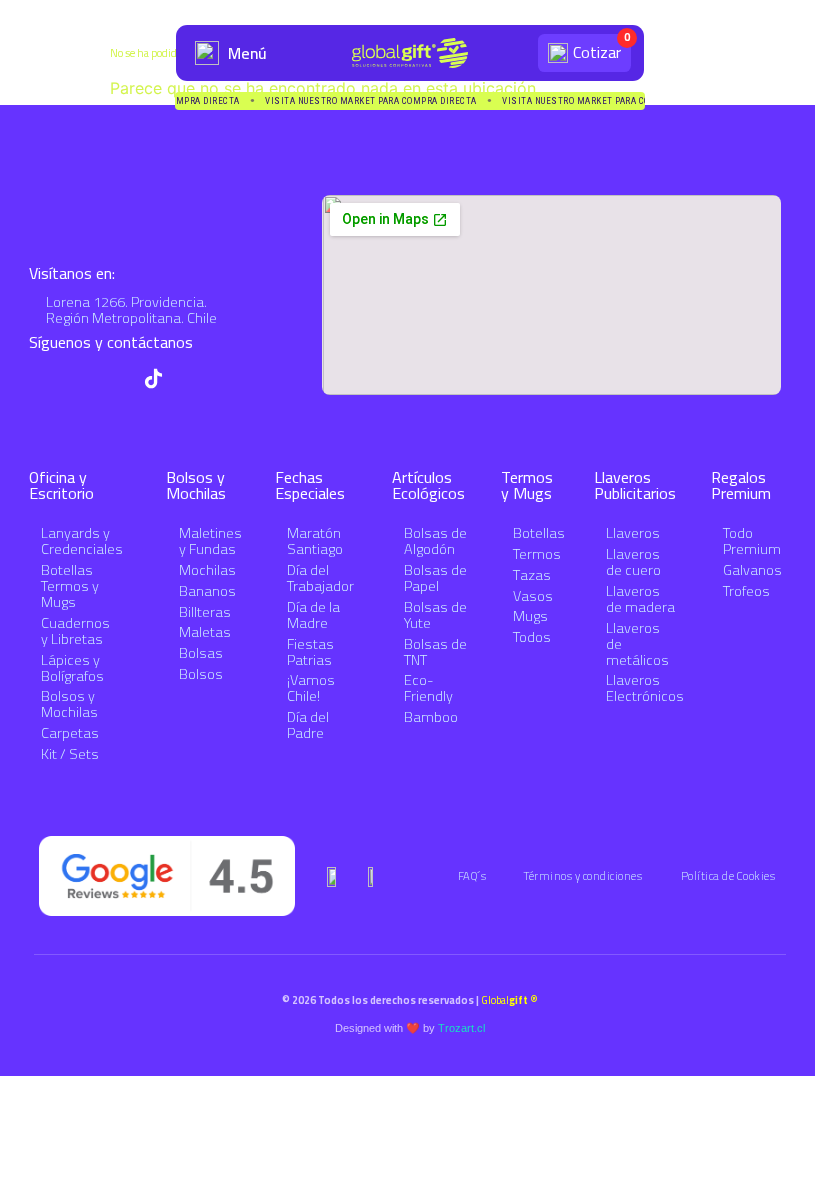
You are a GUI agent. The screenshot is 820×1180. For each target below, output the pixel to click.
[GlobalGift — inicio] (410, 53)
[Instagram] (115, 378)
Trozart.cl (461, 1028)
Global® (509, 1000)
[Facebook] (191, 378)
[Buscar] (514, 53)
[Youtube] (77, 378)
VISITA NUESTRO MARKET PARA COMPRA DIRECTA (372, 101)
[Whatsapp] (39, 378)
